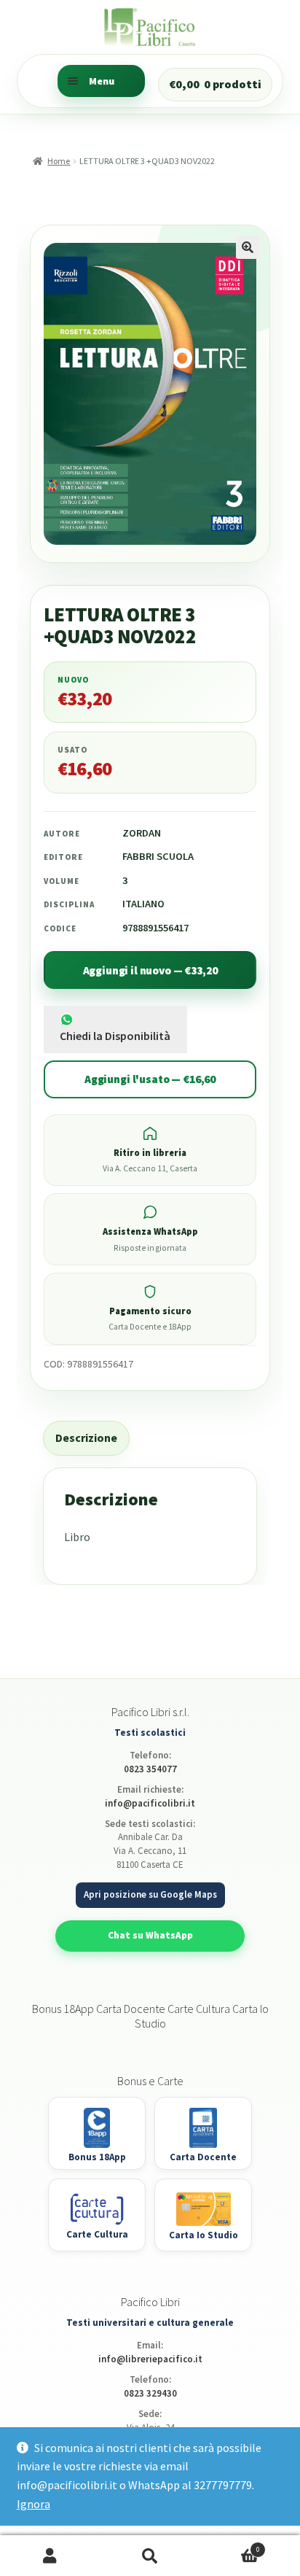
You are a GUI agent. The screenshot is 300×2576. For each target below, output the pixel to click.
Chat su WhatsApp (150, 1935)
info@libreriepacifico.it (150, 2359)
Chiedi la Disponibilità (115, 1036)
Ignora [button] (33, 2504)
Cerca (150, 2556)
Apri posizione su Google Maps (150, 1894)
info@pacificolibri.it (150, 1803)
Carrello (230, 2545)
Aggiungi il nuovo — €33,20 (150, 970)
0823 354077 (150, 1769)
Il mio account (50, 2556)
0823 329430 (150, 2393)
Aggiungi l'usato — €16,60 (150, 1079)
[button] (248, 247)
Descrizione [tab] (86, 1438)
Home (59, 161)
